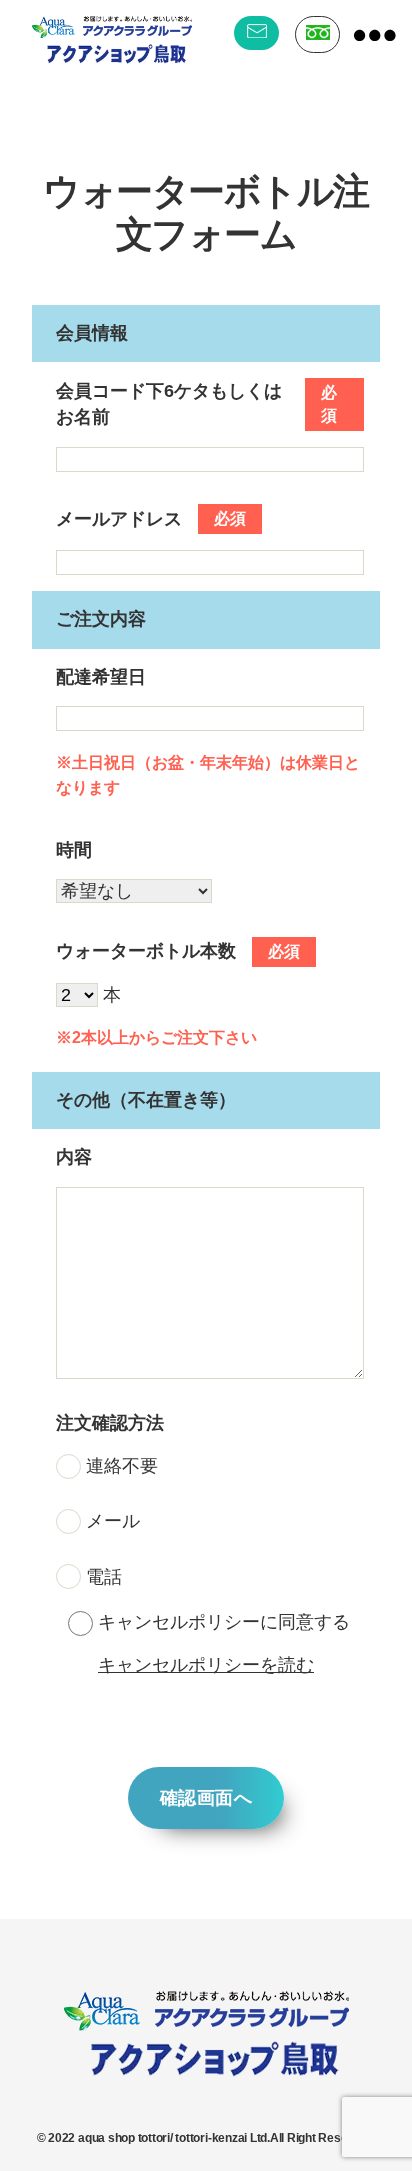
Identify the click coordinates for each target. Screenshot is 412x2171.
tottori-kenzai (211, 2138)
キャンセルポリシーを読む (206, 1665)
